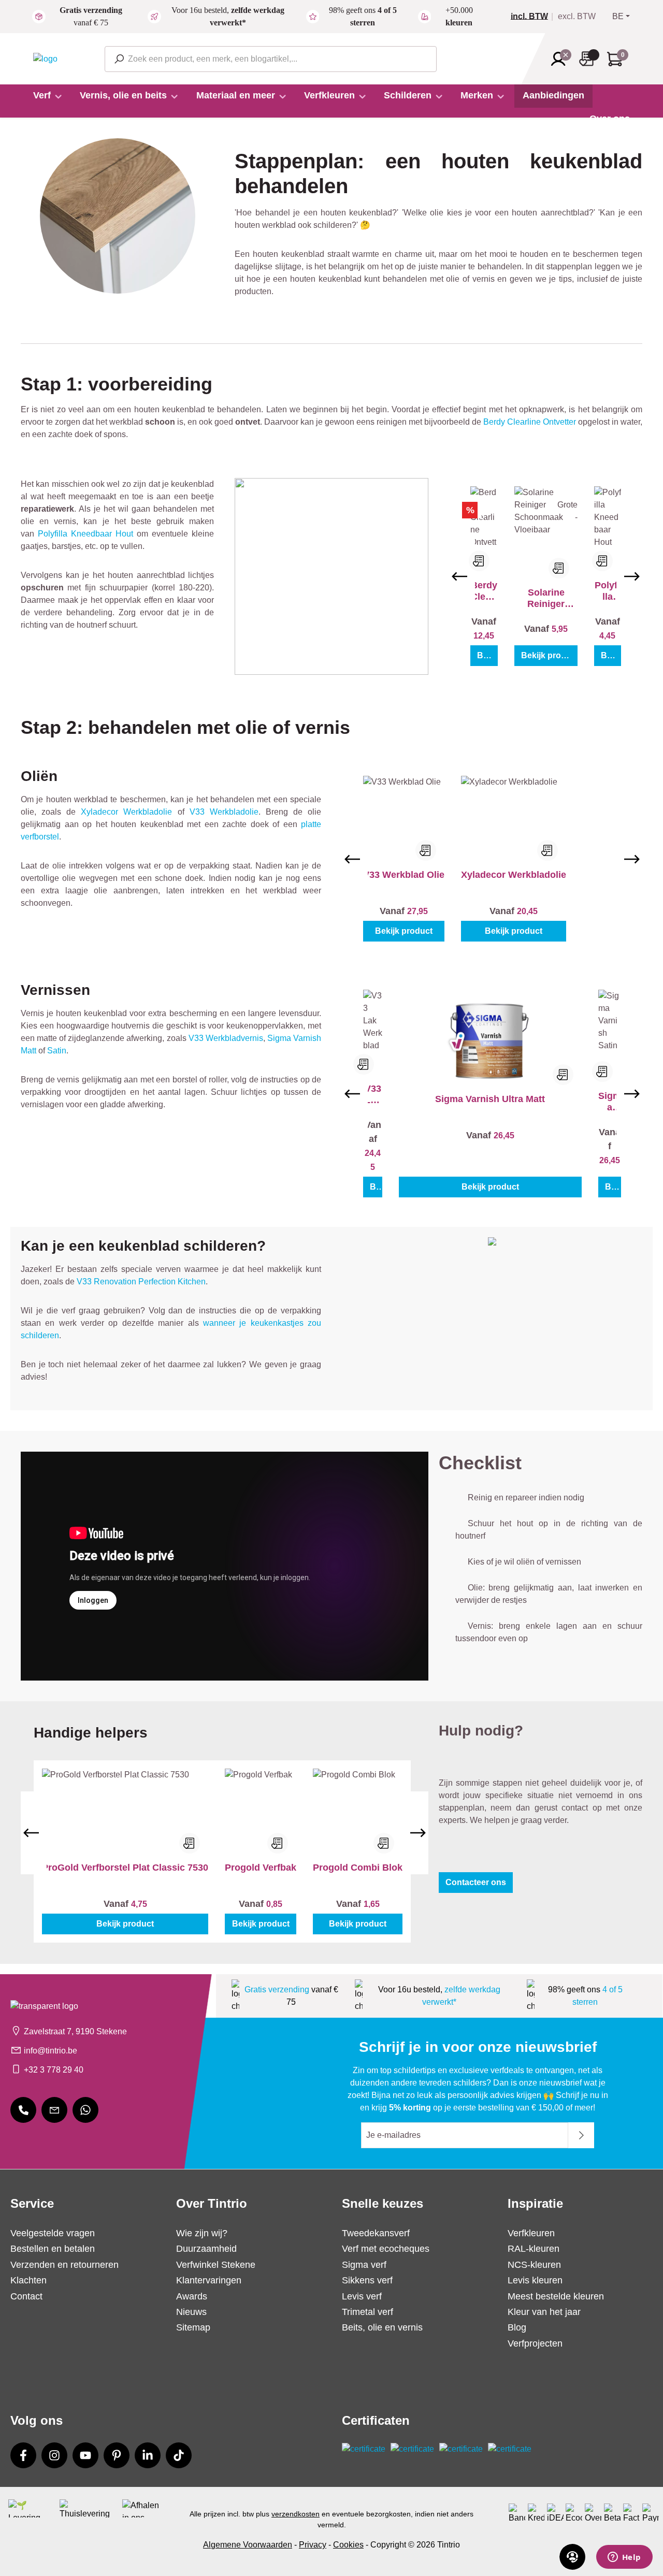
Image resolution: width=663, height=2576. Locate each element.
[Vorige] (459, 576)
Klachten (28, 2280)
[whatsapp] (85, 2110)
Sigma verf (364, 2265)
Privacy (313, 2545)
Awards (192, 2296)
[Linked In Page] (148, 2455)
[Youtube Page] (85, 2455)
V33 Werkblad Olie (404, 875)
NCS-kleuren (534, 2265)
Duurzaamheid (206, 2249)
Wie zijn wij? (202, 2233)
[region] (546, 576)
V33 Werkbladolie (224, 812)
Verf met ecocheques (386, 2249)
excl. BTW (577, 17)
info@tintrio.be (51, 2051)
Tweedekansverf (376, 2233)
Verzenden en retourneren (64, 2265)
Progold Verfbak (261, 1868)
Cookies (348, 2545)
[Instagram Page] (54, 2455)
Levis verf (362, 2296)
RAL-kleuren (534, 2249)
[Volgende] (632, 576)
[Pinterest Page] (117, 2455)
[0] (534, 17)
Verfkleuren (531, 2233)
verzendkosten (296, 2514)
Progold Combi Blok (358, 1868)
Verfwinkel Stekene (216, 2265)
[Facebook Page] (23, 2455)
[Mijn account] (561, 59)
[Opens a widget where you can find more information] (624, 2558)
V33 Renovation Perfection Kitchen (141, 1282)
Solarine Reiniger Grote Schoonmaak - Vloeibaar (546, 598)
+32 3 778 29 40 (54, 2070)
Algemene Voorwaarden (248, 2545)
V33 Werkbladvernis (226, 1038)
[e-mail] (54, 2110)
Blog (517, 2327)
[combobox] (271, 59)
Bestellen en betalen (53, 2249)
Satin (57, 1051)
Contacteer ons (476, 1882)
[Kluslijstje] (589, 59)
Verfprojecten (535, 2343)
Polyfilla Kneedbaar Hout (85, 534)
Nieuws (191, 2312)
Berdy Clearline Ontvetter (530, 422)
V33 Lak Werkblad (373, 1095)
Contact (26, 2296)
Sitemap (193, 2327)
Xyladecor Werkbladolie (126, 812)
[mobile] (23, 2110)
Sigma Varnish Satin (610, 1102)
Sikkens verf (367, 2280)
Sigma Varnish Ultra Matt (490, 1099)
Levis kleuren (535, 2280)
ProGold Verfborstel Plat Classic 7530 (125, 1868)
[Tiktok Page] (179, 2455)
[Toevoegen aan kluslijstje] (479, 561)
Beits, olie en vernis (382, 2327)
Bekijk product (488, 655)
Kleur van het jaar (544, 2312)
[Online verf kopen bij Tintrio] (45, 58)
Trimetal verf (367, 2312)
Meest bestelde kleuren (556, 2296)
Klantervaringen (209, 2280)
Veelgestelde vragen (53, 2233)
